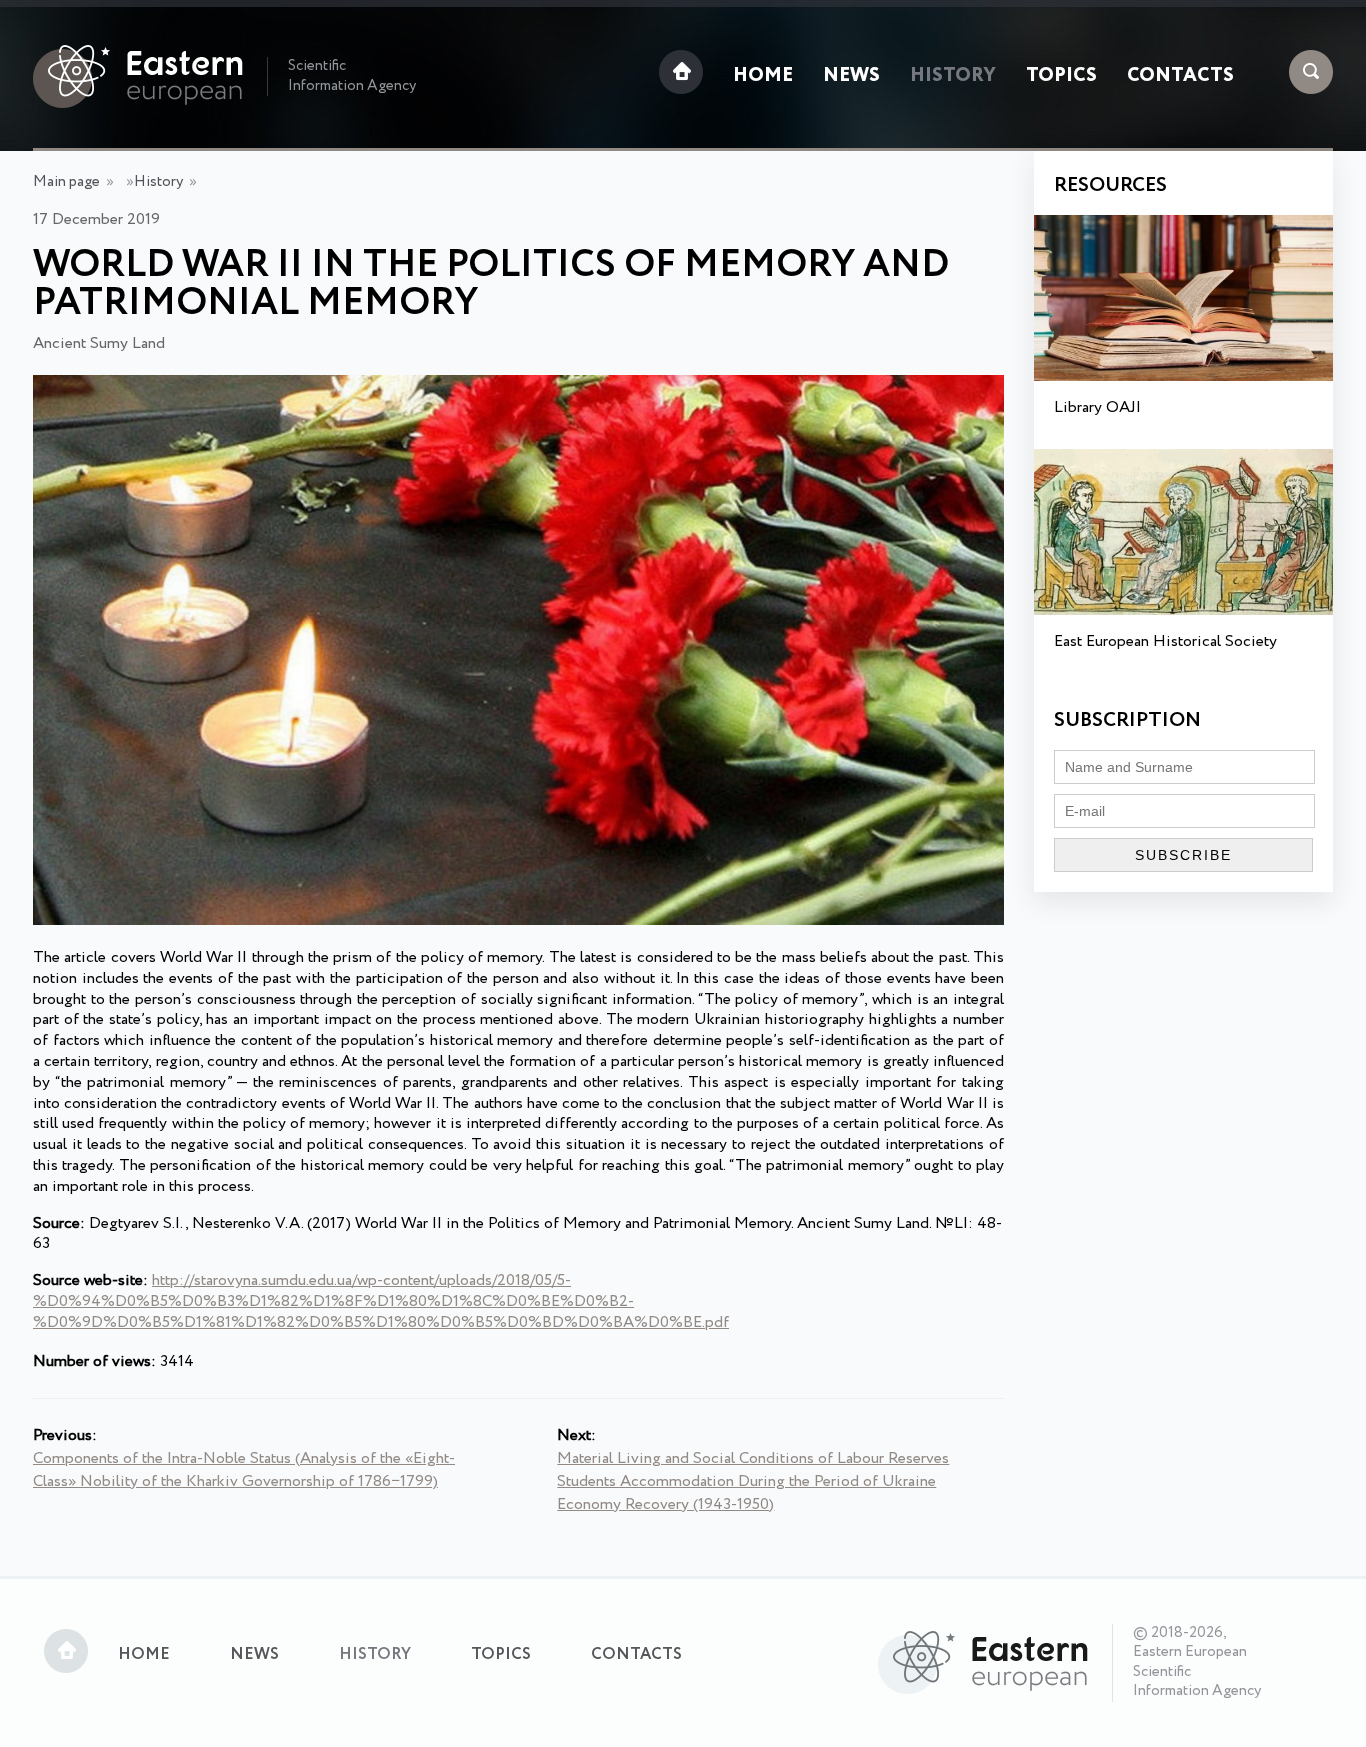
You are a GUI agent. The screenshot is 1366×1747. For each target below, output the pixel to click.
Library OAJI (1097, 407)
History (953, 76)
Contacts (1180, 76)
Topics (1061, 76)
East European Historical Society (1165, 641)
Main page (66, 182)
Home (763, 76)
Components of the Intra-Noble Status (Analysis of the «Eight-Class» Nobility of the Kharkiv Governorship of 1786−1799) (244, 1470)
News (851, 76)
